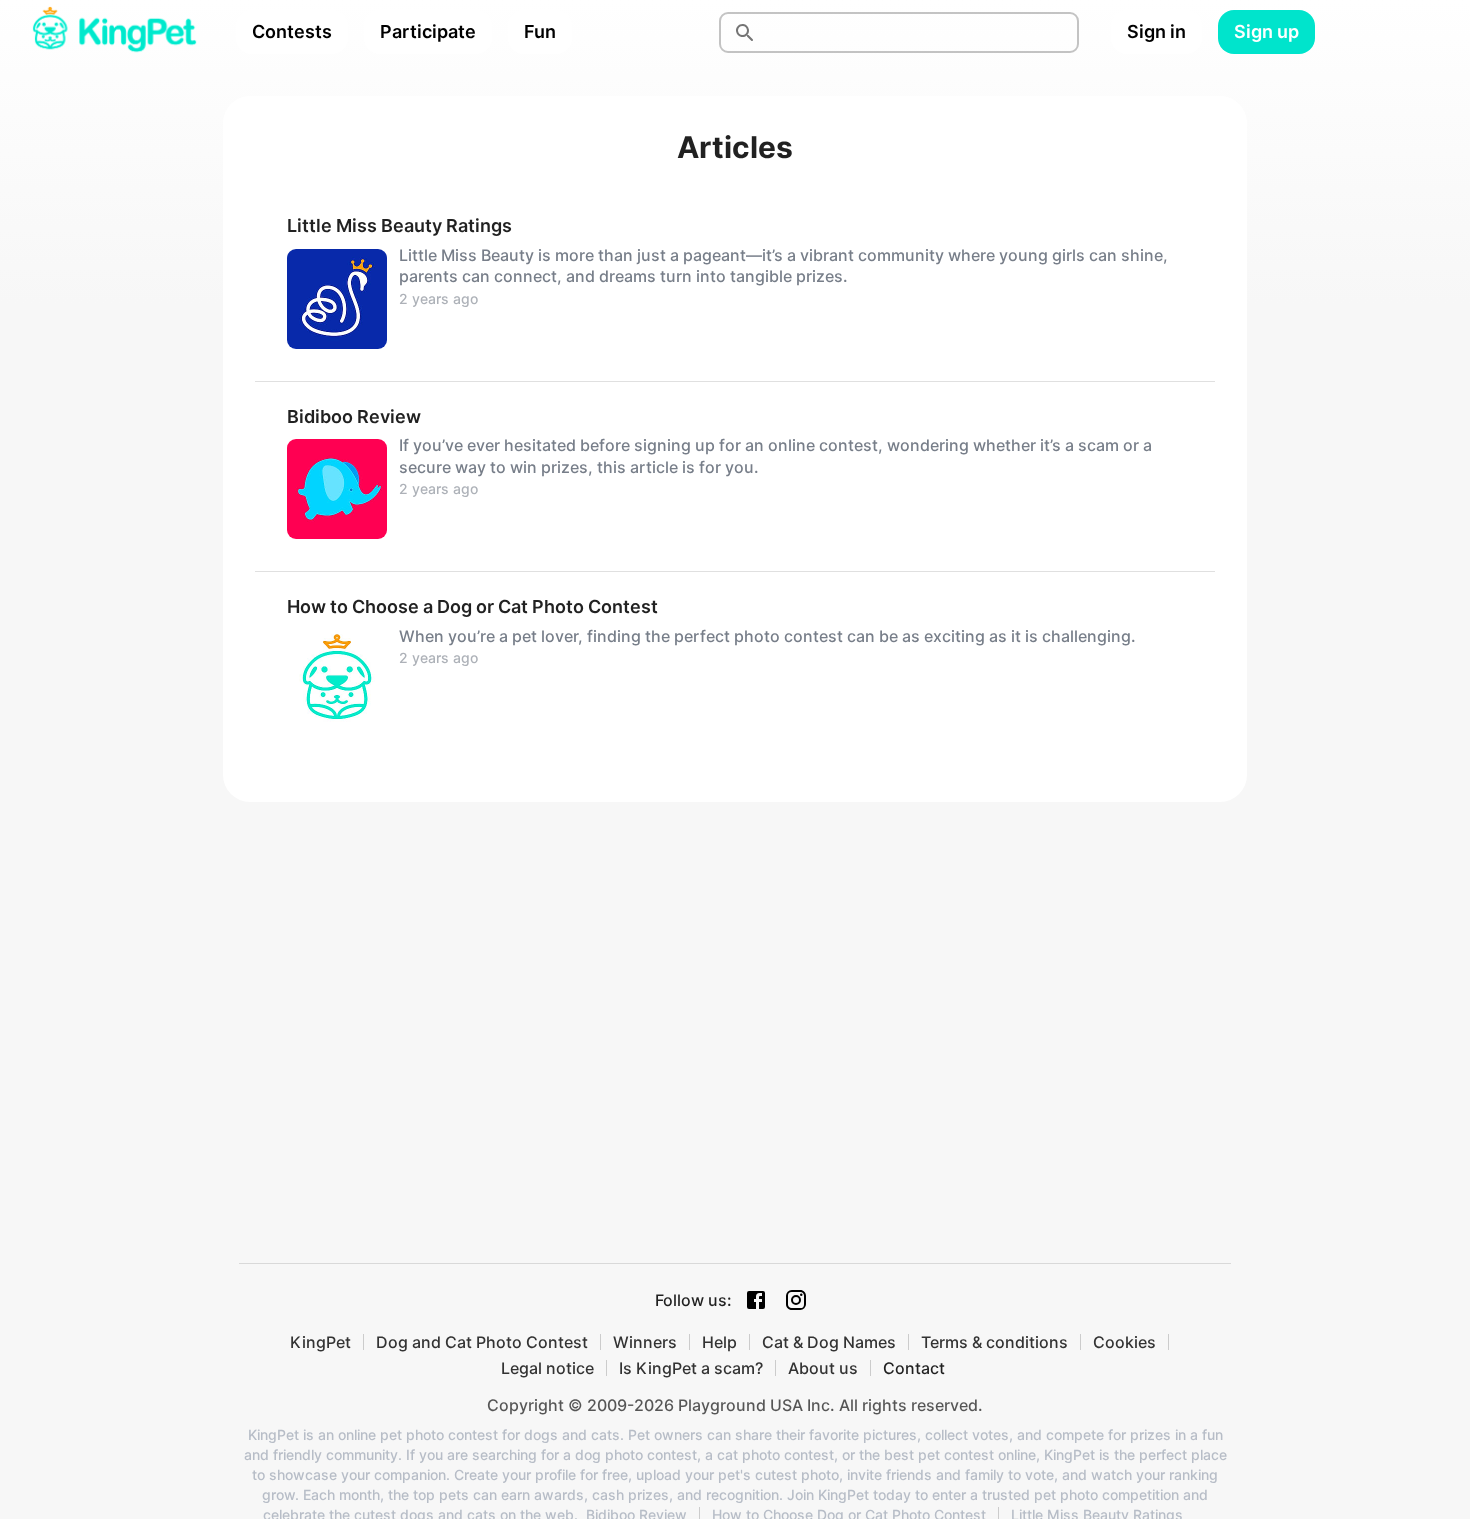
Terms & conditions (994, 1342)
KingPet (320, 1342)
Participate (428, 31)
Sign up (1266, 31)
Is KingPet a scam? (691, 1368)
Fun (540, 31)
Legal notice (547, 1368)
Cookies (1124, 1342)
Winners (645, 1342)
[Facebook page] (756, 1300)
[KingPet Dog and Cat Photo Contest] (114, 32)
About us (823, 1368)
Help (719, 1342)
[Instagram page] (796, 1300)
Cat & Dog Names (829, 1342)
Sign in (1156, 31)
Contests (292, 31)
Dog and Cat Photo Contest (482, 1342)
